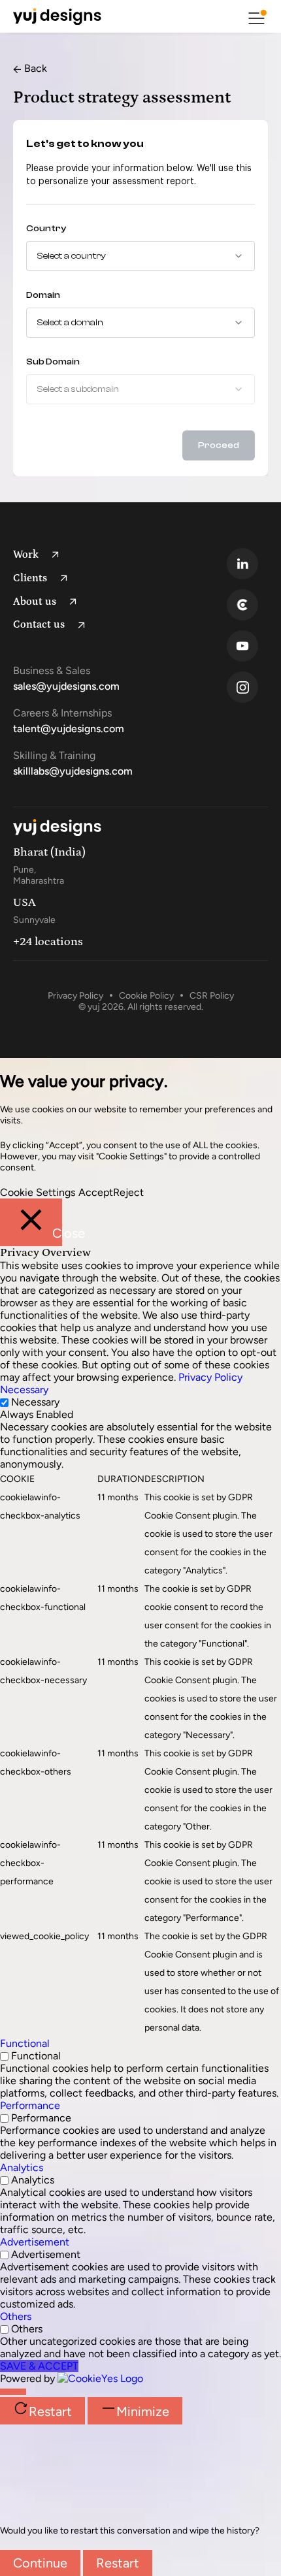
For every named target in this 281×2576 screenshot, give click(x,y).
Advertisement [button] (35, 2242)
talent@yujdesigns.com (69, 729)
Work (26, 555)
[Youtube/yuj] (251, 646)
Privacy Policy (75, 996)
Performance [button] (30, 2105)
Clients (30, 578)
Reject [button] (128, 1192)
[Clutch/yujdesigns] (251, 605)
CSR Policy (212, 996)
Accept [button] (96, 1192)
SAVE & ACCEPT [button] (39, 2366)
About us (35, 602)
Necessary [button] (24, 1390)
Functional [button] (25, 2043)
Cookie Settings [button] (38, 1192)
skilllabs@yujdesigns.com (73, 771)
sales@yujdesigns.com (66, 686)
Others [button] (16, 2316)
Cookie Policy (146, 996)
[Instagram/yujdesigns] (251, 687)
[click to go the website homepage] (57, 16)
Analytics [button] (22, 2167)
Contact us (39, 624)
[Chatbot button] (13, 2392)
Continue (40, 2563)
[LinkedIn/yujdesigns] (251, 564)
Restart (118, 2563)
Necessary (35, 1402)
